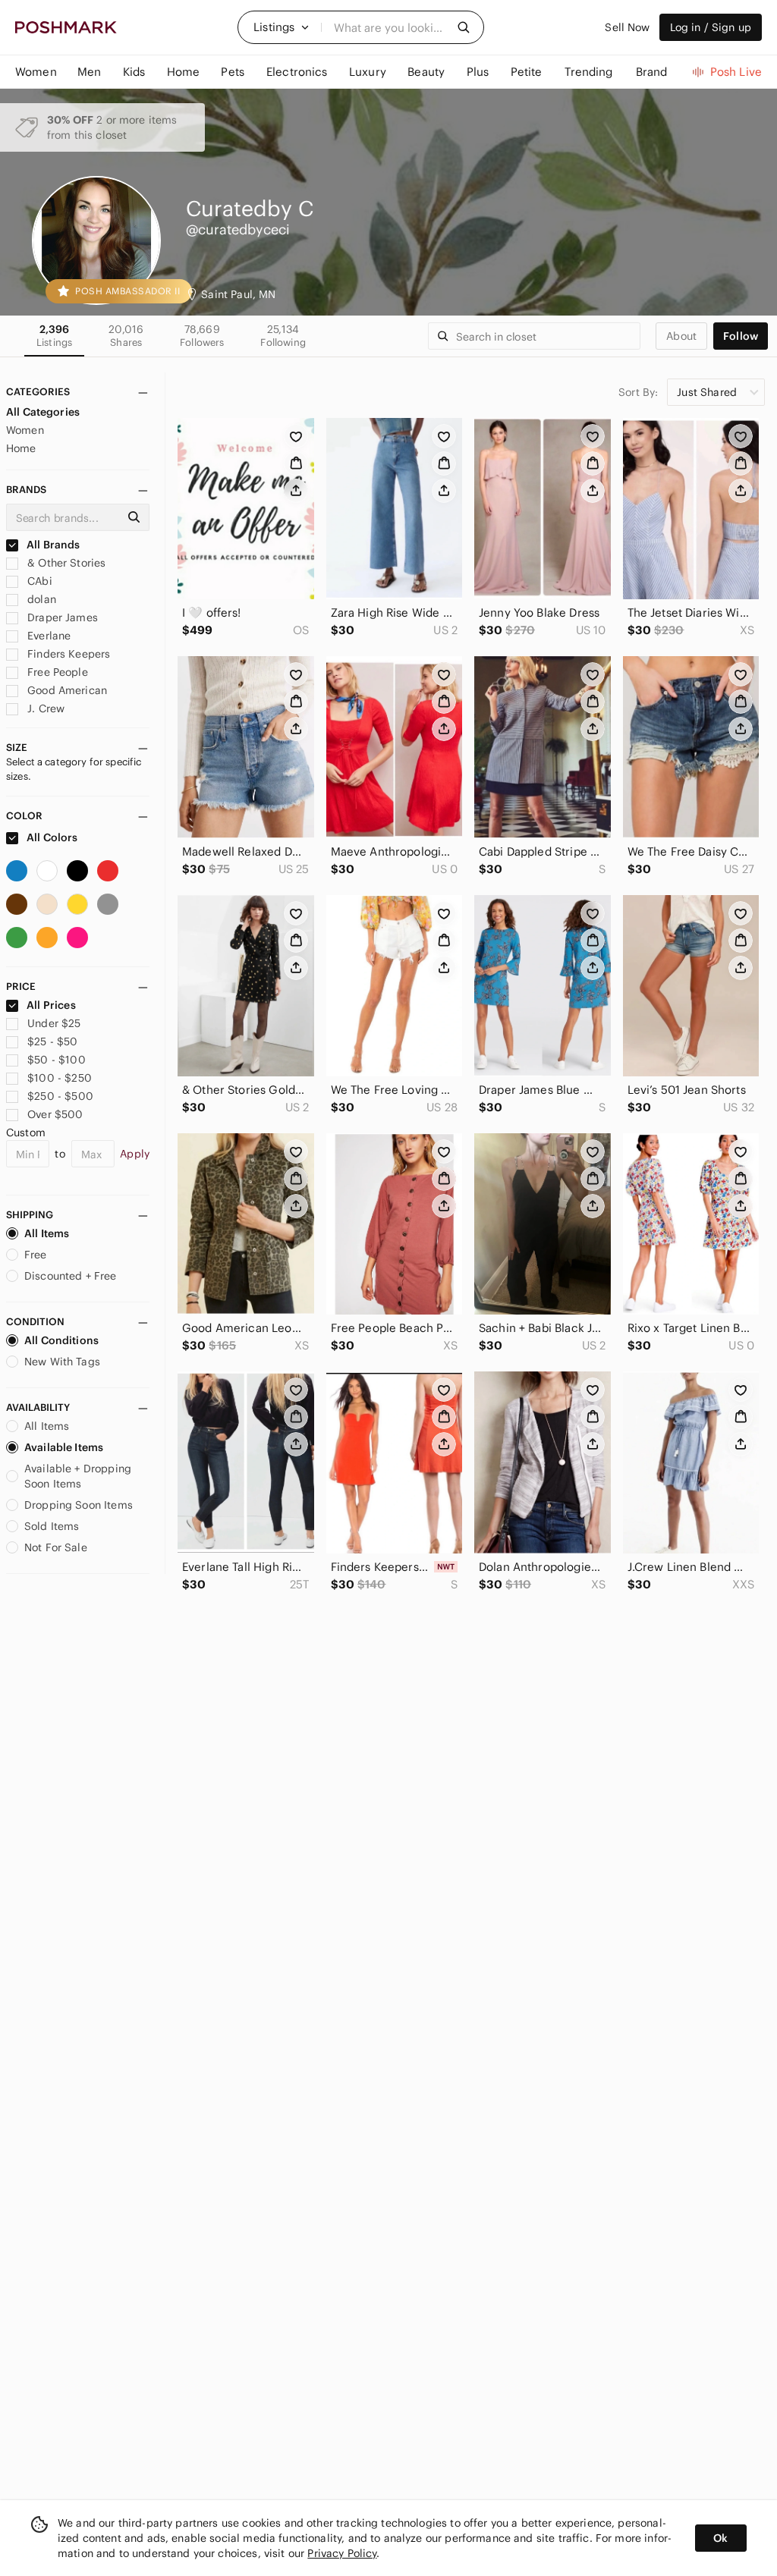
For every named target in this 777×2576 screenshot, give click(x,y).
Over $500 (55, 1114)
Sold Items (52, 1526)
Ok (720, 2538)
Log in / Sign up (711, 27)
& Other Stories (65, 563)
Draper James (61, 617)
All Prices (51, 1005)
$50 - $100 (57, 1060)
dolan (40, 599)
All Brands (52, 545)
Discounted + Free (71, 1276)
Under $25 (54, 1023)
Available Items (64, 1447)
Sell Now (627, 27)
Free (36, 1255)
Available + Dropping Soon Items (78, 1476)
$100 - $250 (60, 1078)
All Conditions (61, 1340)
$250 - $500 (60, 1096)
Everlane (47, 636)
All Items (47, 1233)
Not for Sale (56, 1547)
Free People (56, 672)
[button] (282, 27)
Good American (66, 690)
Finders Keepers (67, 654)
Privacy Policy (342, 2553)
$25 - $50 (52, 1041)
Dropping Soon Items (79, 1505)
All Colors (51, 837)
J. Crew (44, 708)
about (681, 336)
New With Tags (62, 1362)
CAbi (38, 581)
